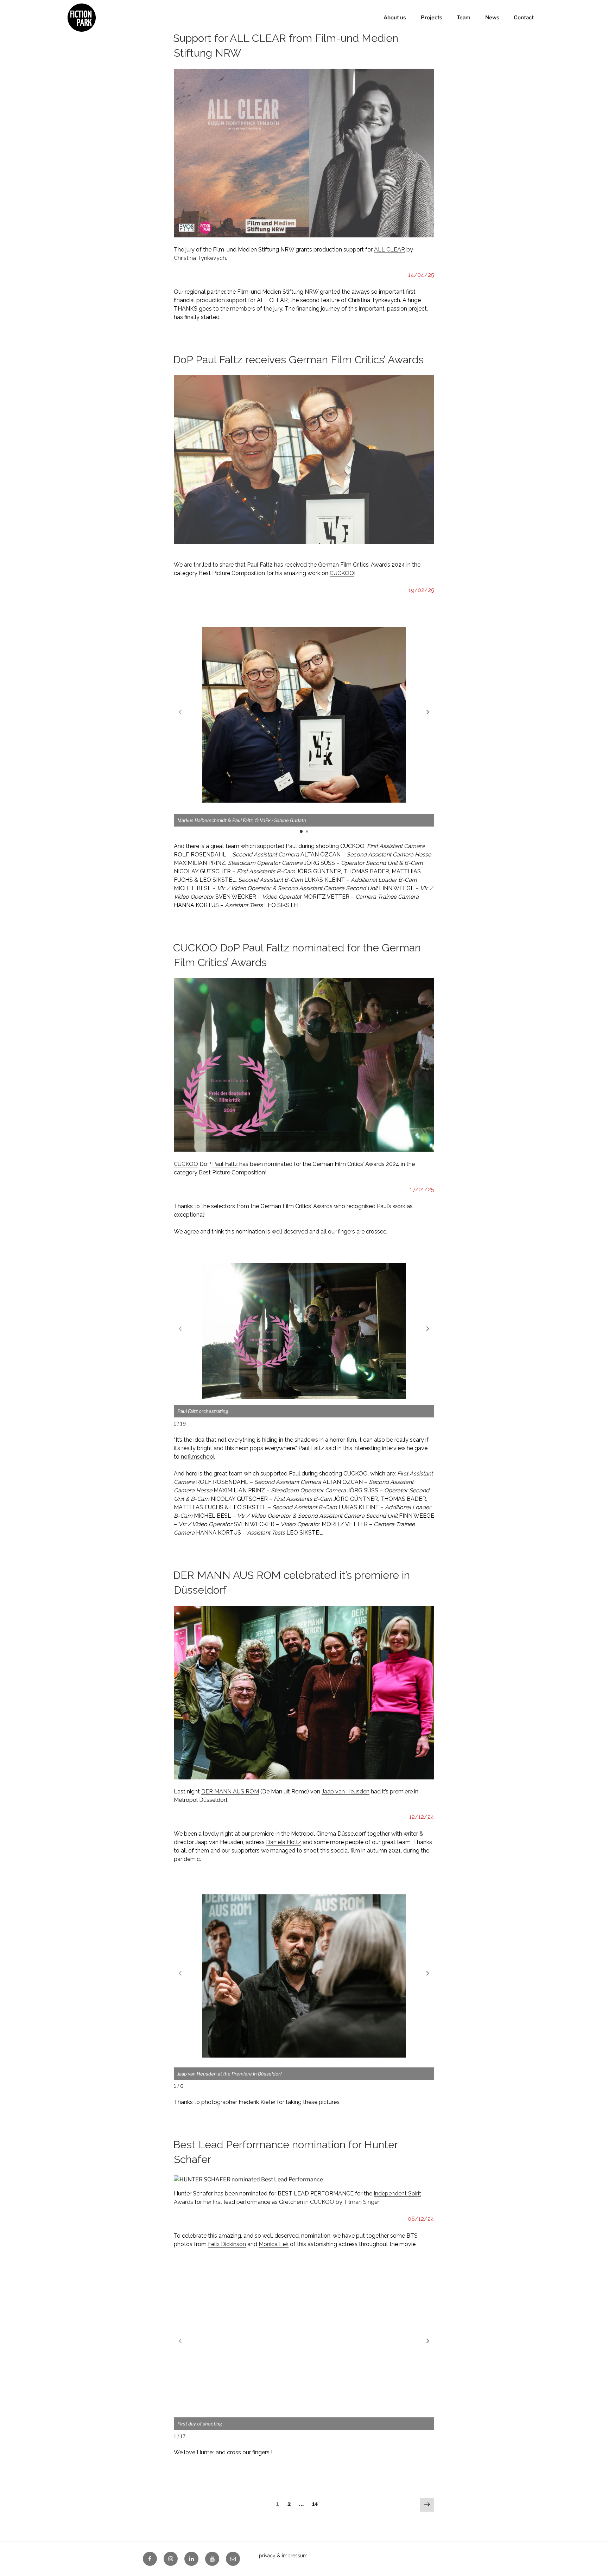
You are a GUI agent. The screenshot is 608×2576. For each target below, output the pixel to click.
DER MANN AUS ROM (230, 1791)
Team (464, 18)
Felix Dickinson (227, 2244)
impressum (295, 2556)
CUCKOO (342, 573)
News (492, 18)
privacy (267, 2556)
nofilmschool (198, 1457)
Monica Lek (274, 2244)
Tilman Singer (361, 2202)
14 (317, 2504)
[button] (428, 712)
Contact (524, 18)
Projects (432, 18)
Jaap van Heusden (346, 1791)
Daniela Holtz (284, 1842)
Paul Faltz (260, 565)
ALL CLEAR (389, 250)
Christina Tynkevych (200, 258)
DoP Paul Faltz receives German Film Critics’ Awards (298, 360)
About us (395, 18)
